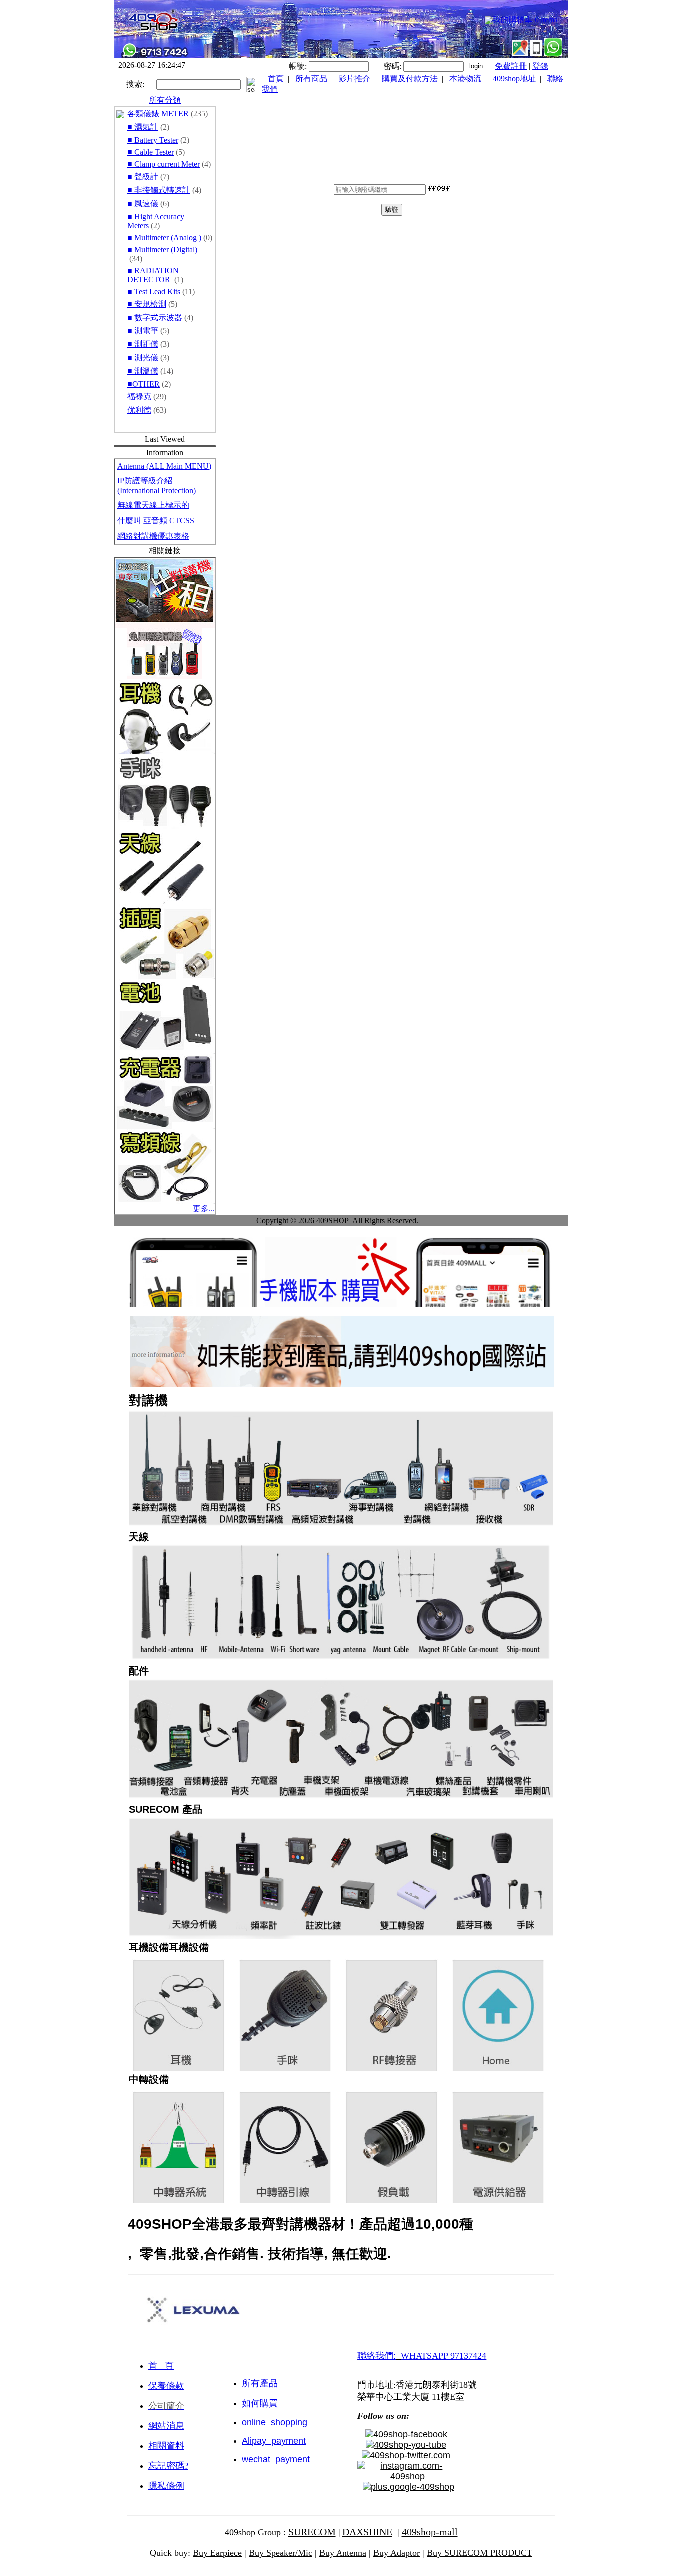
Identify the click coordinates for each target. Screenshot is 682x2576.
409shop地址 (514, 79)
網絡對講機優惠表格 (153, 536)
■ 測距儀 (143, 344)
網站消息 (166, 2426)
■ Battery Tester (153, 140)
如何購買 (260, 2403)
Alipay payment (274, 2441)
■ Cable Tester (151, 152)
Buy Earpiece (217, 2553)
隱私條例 (166, 2486)
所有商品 (311, 79)
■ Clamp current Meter (164, 164)
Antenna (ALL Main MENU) (164, 466)
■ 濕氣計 (143, 127)
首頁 (276, 79)
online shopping (274, 2422)
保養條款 (166, 2386)
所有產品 (260, 2383)
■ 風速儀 (143, 203)
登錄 (540, 66)
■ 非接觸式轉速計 (159, 190)
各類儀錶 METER (158, 114)
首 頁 (161, 2366)
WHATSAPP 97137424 (444, 2356)
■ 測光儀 (143, 358)
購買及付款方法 (410, 79)
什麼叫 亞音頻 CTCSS (156, 520)
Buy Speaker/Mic (280, 2553)
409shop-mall (430, 2532)
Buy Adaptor (397, 2553)
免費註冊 (511, 66)
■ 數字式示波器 (155, 317)
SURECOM (312, 2532)
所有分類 (165, 100)
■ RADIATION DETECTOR (153, 275)
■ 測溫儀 (143, 371)
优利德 (139, 410)
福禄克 (139, 397)
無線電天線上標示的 (153, 505)
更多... (204, 1208)
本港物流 (465, 79)
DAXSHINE (367, 2532)
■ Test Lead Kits (154, 291)
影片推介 (354, 79)
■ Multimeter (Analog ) (164, 237)
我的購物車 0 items (525, 20)
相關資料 (166, 2446)
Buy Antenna (343, 2553)
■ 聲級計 (143, 176)
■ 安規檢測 (147, 304)
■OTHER (144, 384)
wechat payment (276, 2459)
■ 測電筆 (143, 331)
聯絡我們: (377, 2356)
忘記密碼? (168, 2466)
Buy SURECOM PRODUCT (480, 2553)
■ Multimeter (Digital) (162, 249)
